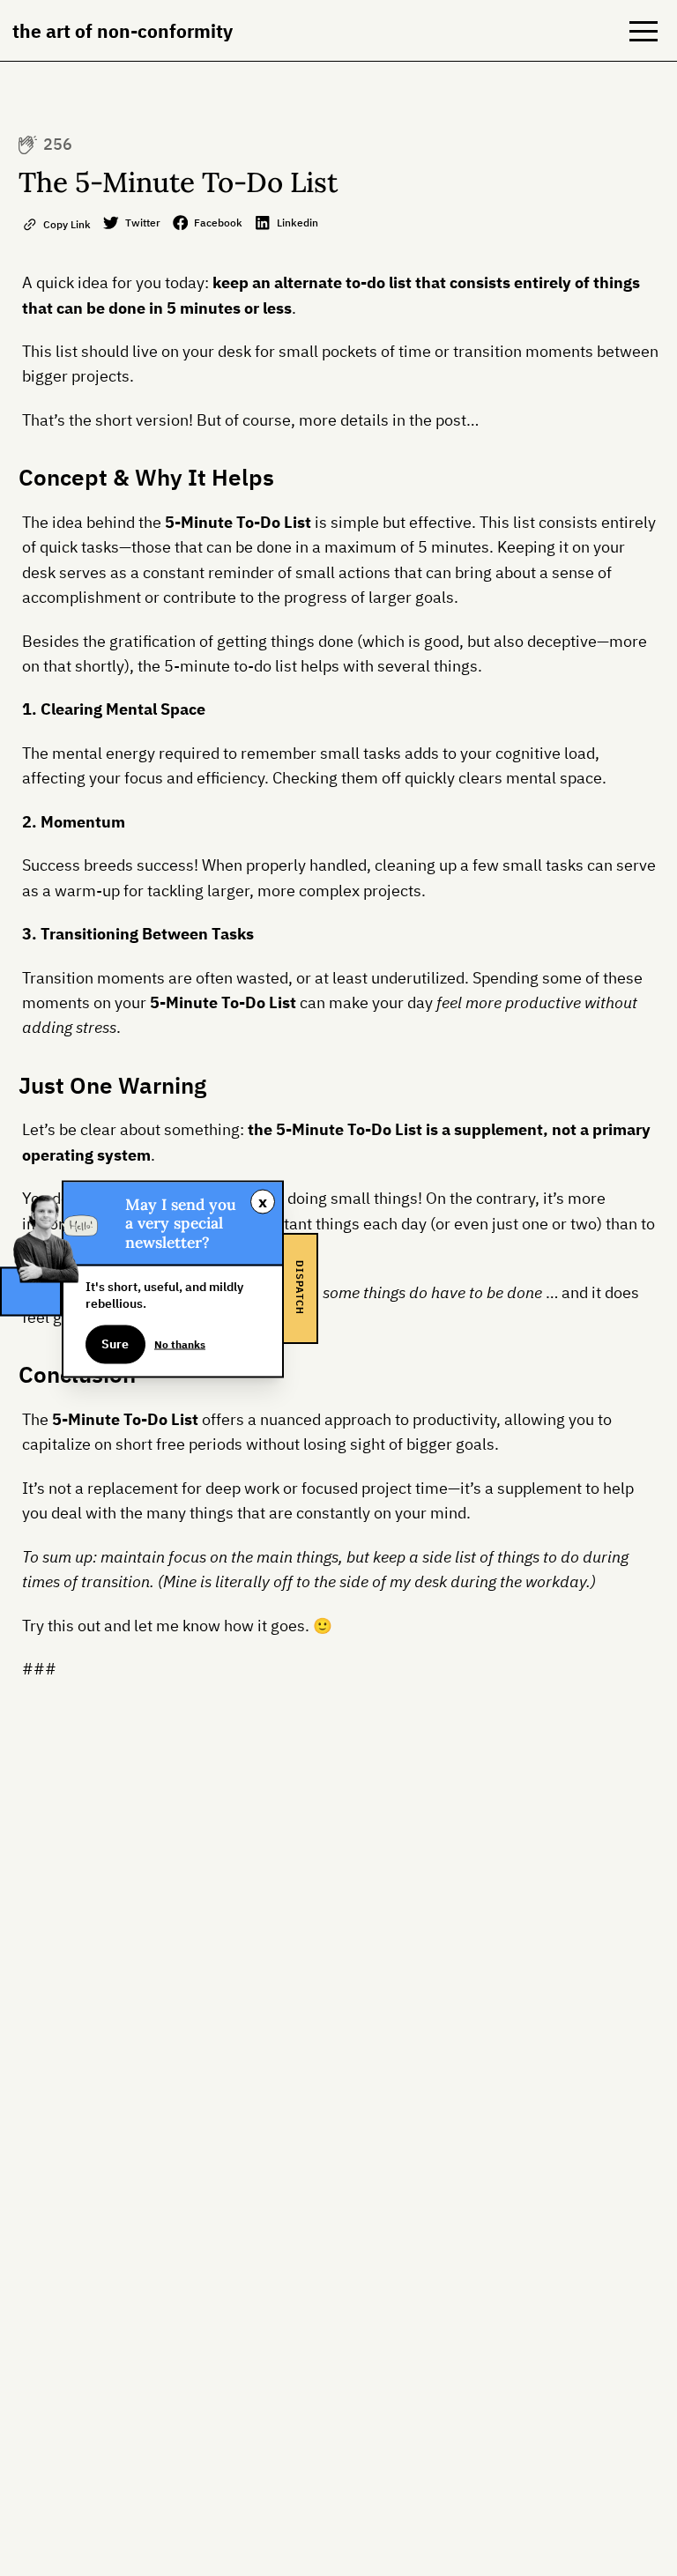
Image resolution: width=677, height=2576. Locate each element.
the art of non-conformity (123, 31)
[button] (644, 31)
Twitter (143, 222)
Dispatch (300, 1288)
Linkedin (298, 222)
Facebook (218, 222)
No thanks (180, 1343)
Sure (115, 1344)
